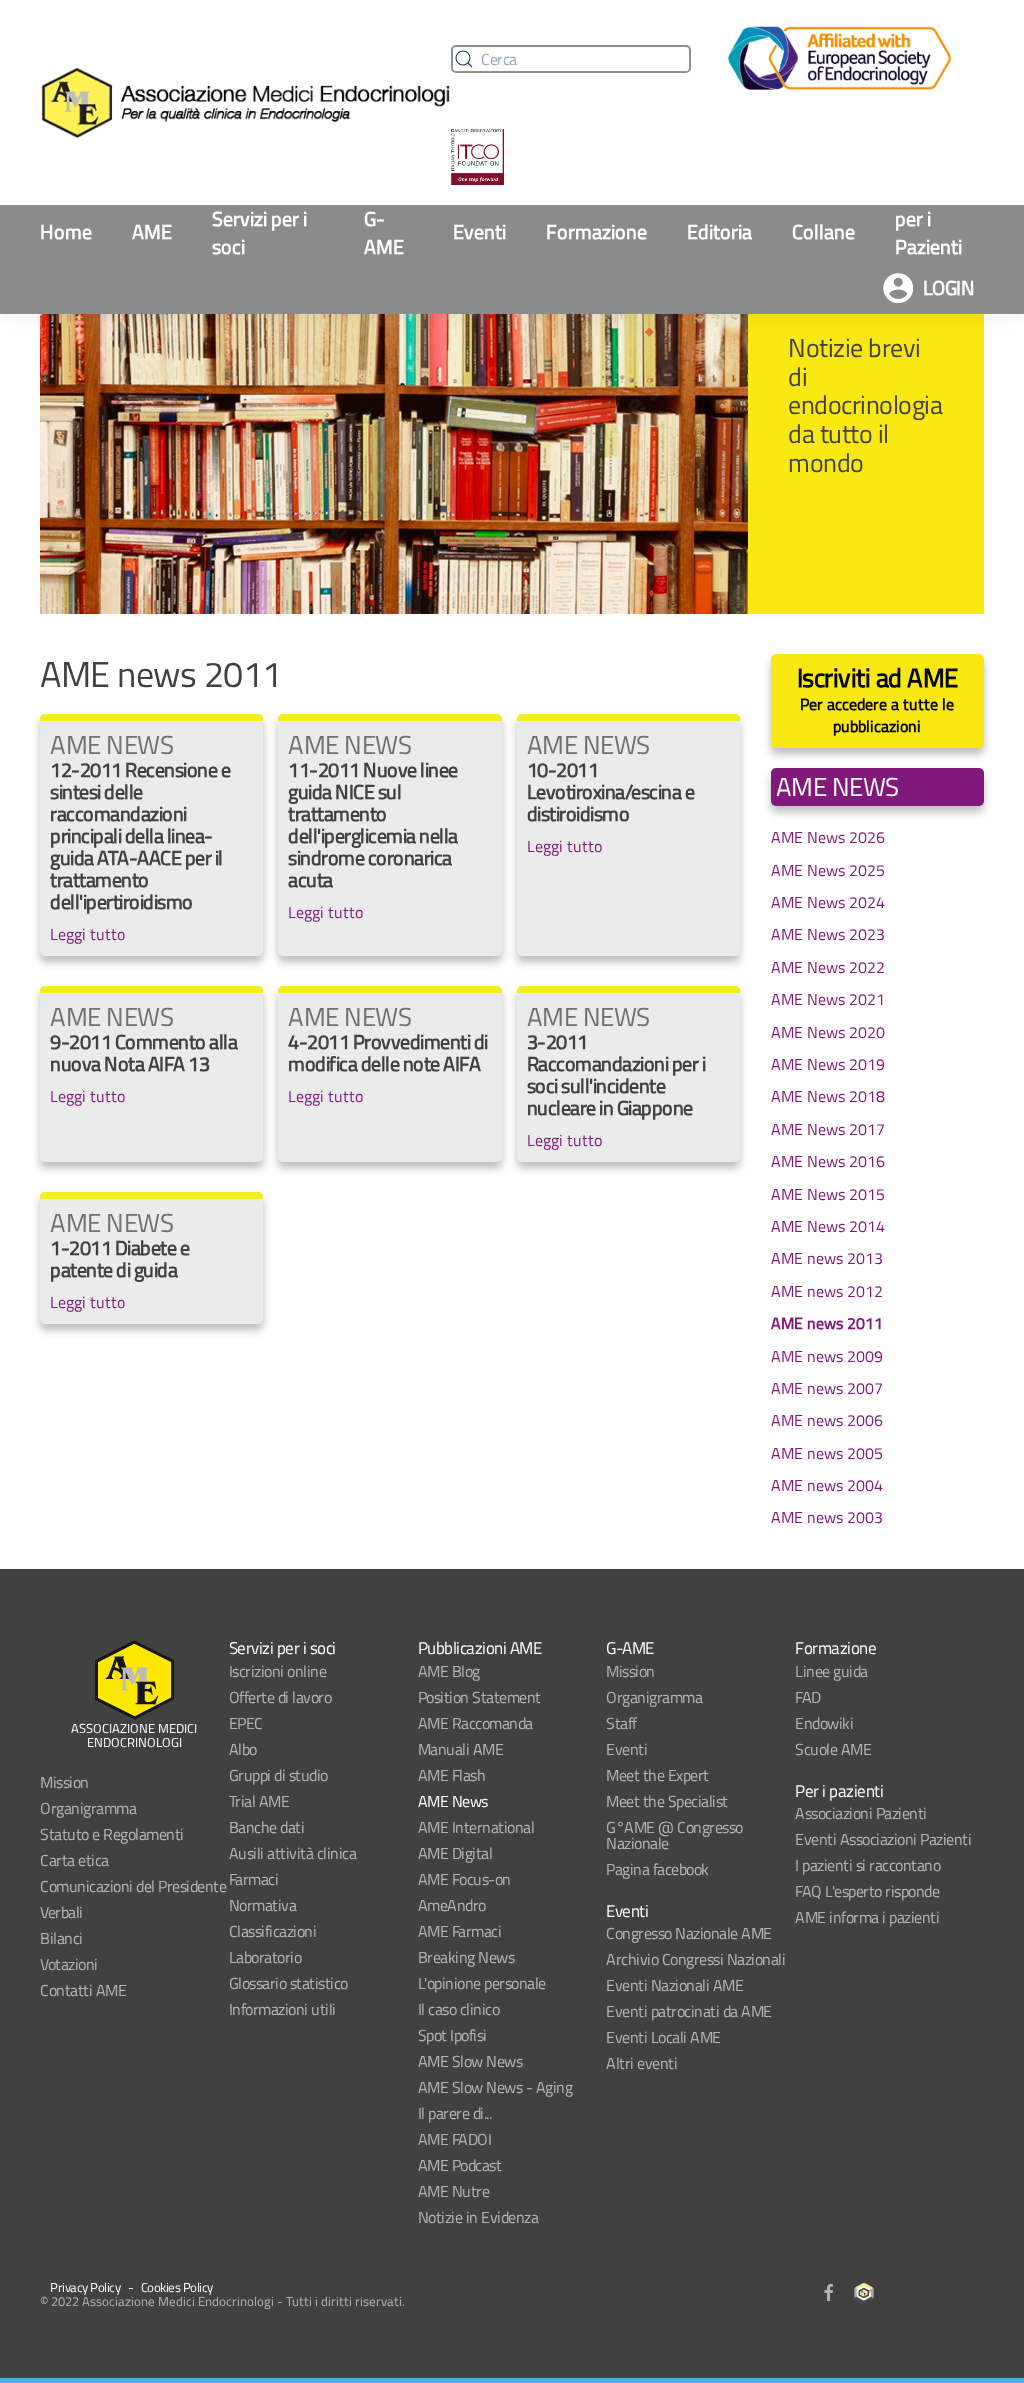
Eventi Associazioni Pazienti (883, 1839)
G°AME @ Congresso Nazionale (674, 1835)
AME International (476, 1827)
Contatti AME (83, 1990)
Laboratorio (265, 1957)
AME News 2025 (828, 870)
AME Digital (455, 1853)
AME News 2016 (828, 1161)
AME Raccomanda (475, 1723)
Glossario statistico (288, 1983)
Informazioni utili (282, 2009)
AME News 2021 (828, 999)
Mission (64, 1782)
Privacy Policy (85, 2287)
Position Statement (479, 1697)
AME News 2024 (828, 902)
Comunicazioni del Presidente (133, 1886)
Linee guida (831, 1671)
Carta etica (74, 1860)
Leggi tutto (87, 934)
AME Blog (449, 1671)
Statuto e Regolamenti (112, 1834)
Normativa (263, 1905)
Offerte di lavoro (280, 1697)
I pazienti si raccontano (867, 1865)
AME (152, 231)
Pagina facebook (657, 1869)
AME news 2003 (827, 1517)
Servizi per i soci (259, 233)
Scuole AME (833, 1749)
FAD (808, 1697)
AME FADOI (455, 2139)
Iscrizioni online (278, 1671)
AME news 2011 (827, 1323)
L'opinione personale (482, 1983)
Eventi (479, 231)
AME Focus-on (464, 1879)
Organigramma (88, 1808)
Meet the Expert (657, 1775)
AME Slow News (470, 2061)
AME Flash (452, 1775)
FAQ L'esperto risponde (867, 1891)
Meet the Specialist (667, 1801)
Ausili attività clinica (293, 1853)
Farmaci (254, 1879)
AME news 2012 (827, 1291)
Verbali (61, 1912)
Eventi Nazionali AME (674, 1985)
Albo (243, 1749)
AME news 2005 (827, 1453)
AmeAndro (452, 1905)
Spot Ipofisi (452, 2035)
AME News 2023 (828, 934)
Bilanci (61, 1938)
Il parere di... (455, 2113)
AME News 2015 (828, 1194)
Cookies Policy (177, 2287)
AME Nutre (454, 2191)
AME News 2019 (828, 1064)
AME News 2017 (828, 1129)
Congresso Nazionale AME (689, 1933)
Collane (823, 231)
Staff (621, 1723)
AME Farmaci (460, 1931)
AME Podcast (460, 2165)
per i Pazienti (928, 233)
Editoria (719, 231)
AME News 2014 (828, 1226)
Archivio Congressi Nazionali (695, 1959)
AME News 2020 (828, 1032)
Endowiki (824, 1723)
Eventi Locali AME (663, 2037)
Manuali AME (461, 1749)
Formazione (596, 231)
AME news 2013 (827, 1258)
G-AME (384, 233)
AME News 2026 (828, 837)
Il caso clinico (459, 2009)
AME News (453, 1801)
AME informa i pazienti (867, 1917)
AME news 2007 (827, 1388)
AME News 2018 (828, 1096)
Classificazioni (273, 1931)
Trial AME (259, 1801)
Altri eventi (641, 2063)
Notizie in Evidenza (478, 2217)
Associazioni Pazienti (861, 1813)
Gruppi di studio (278, 1775)
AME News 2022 (828, 967)
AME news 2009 (827, 1356)
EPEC (246, 1723)
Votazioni (69, 1964)
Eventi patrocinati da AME (689, 2011)
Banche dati (267, 1827)
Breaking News (466, 1957)
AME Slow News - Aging (495, 2087)
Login (949, 287)
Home (66, 231)
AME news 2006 (827, 1420)
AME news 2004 (827, 1485)
